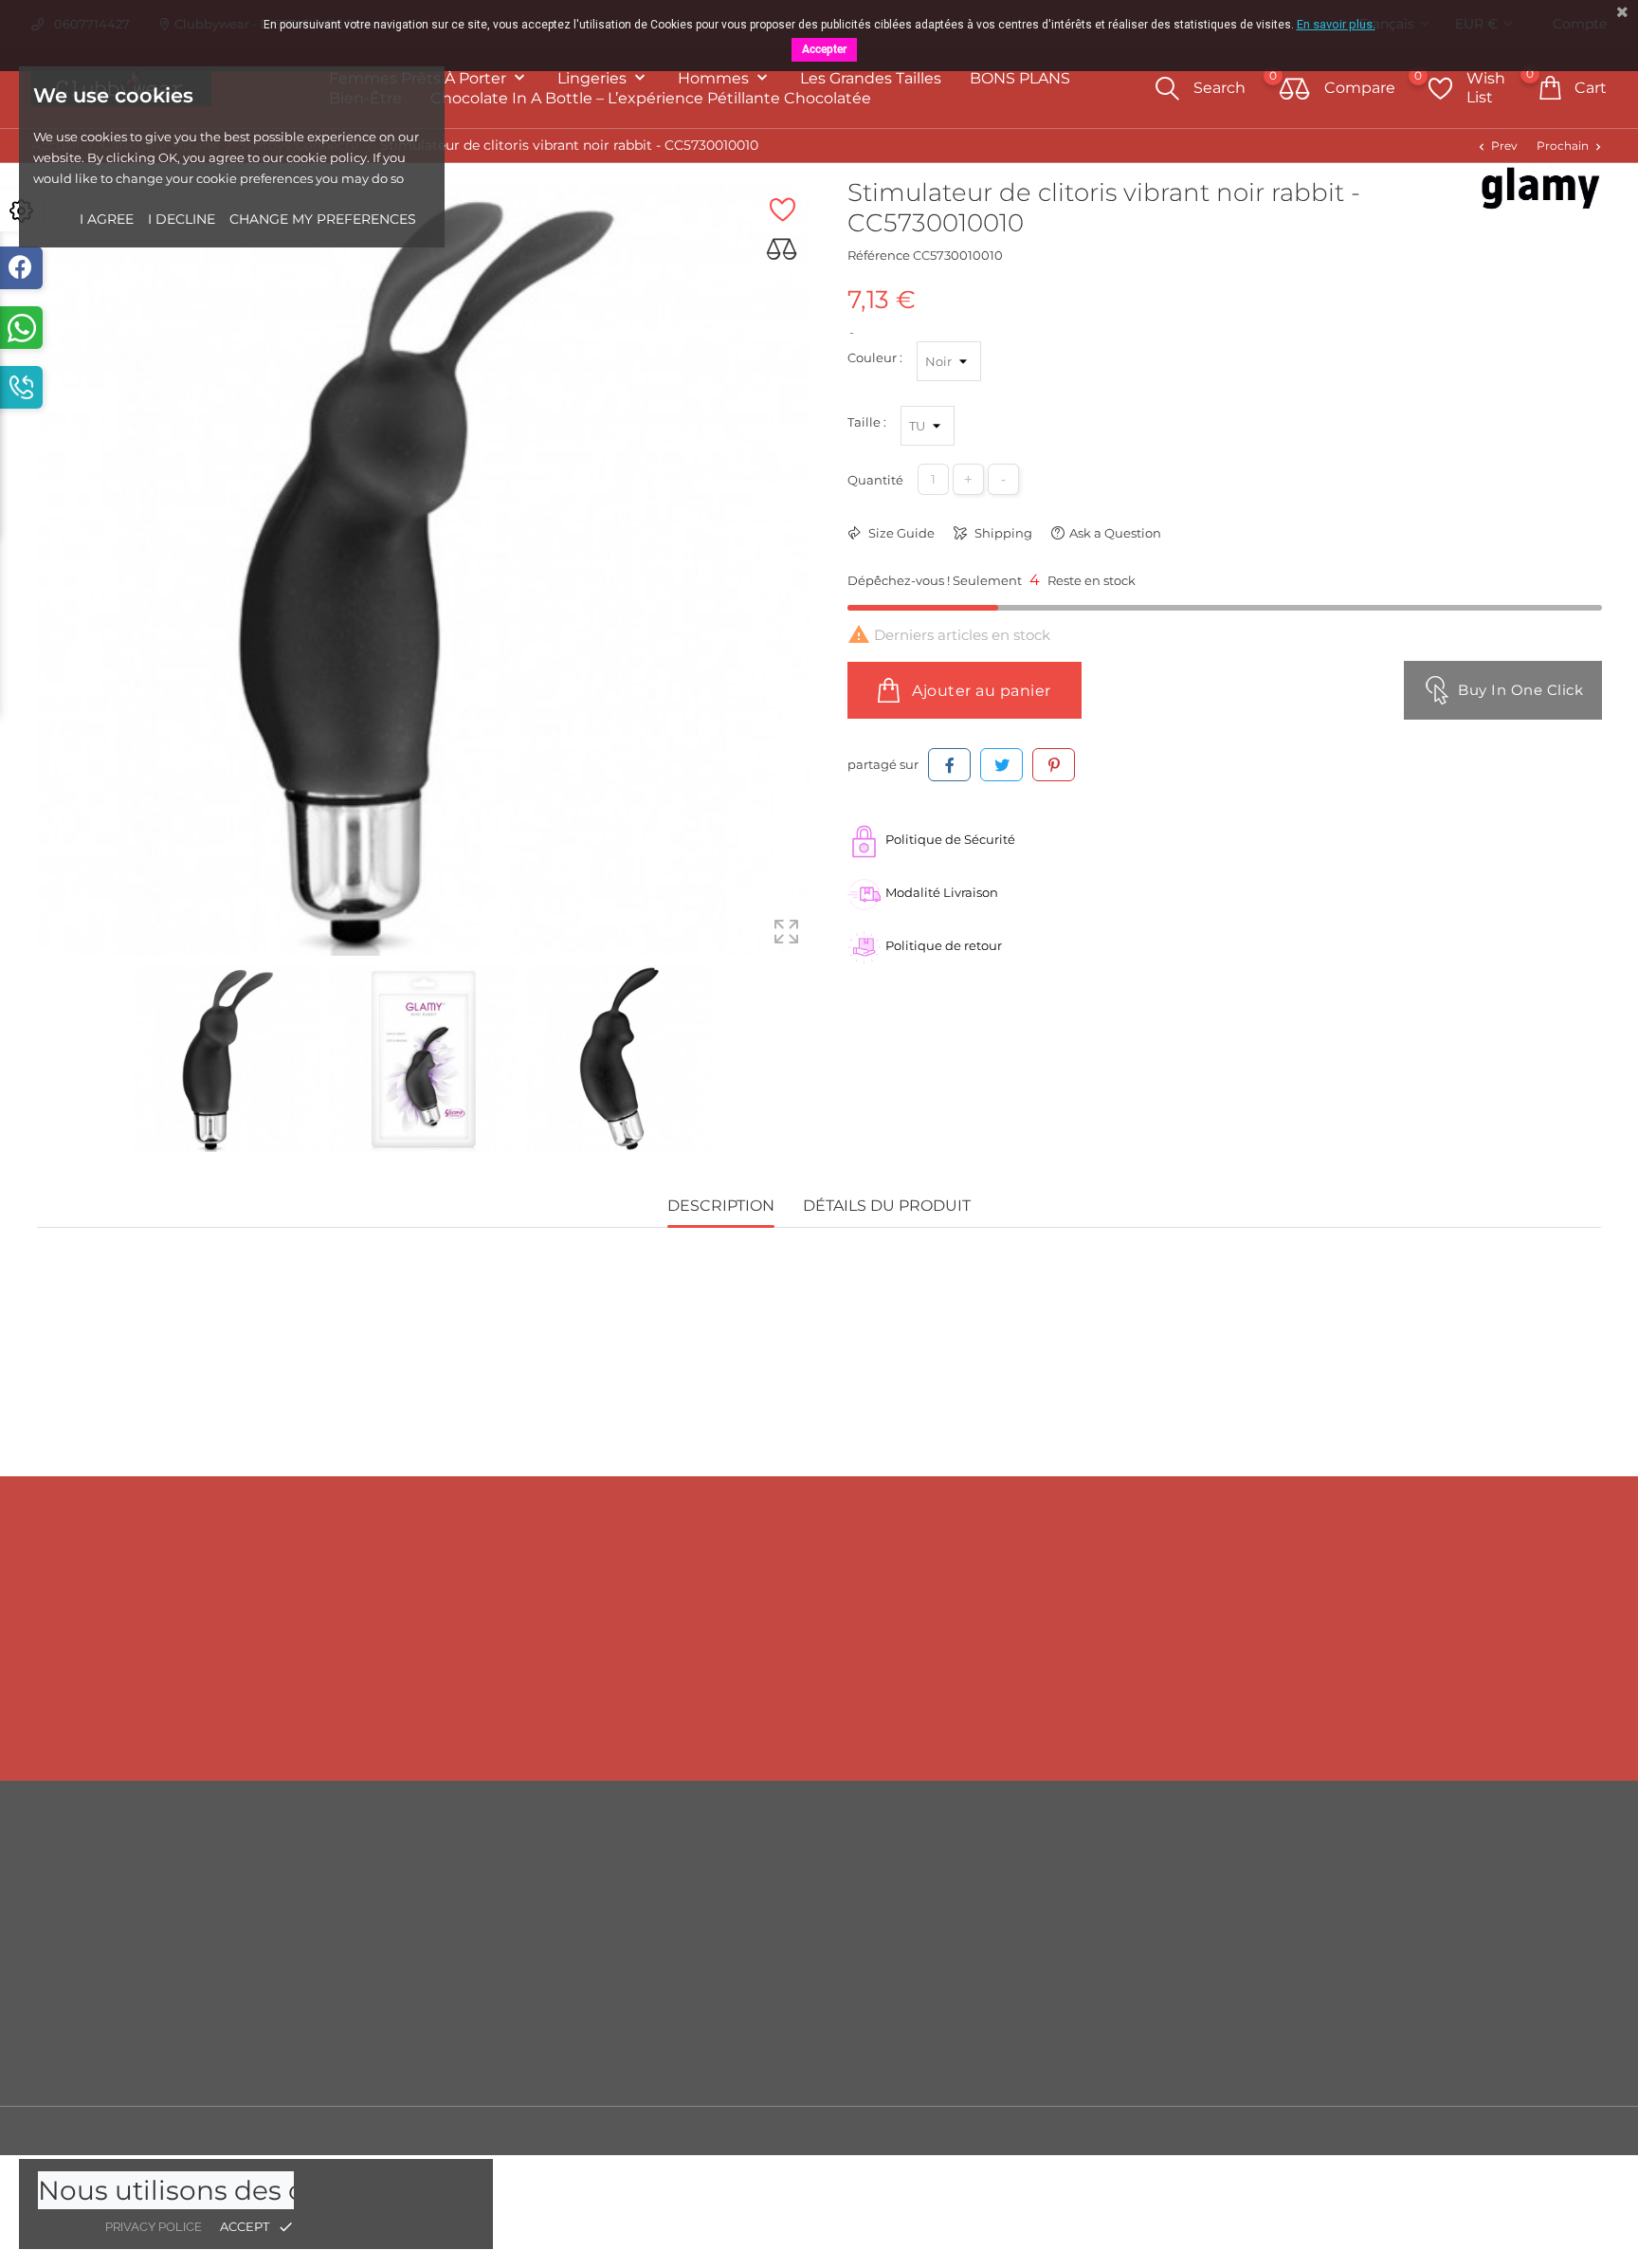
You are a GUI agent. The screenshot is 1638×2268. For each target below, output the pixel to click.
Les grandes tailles (871, 78)
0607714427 (251, 1718)
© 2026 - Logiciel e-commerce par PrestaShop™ (183, 2131)
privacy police (154, 2227)
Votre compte (1418, 1828)
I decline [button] (182, 219)
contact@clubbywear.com (1403, 1718)
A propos (987, 1952)
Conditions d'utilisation (1032, 1924)
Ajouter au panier (980, 691)
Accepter (824, 49)
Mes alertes (1391, 2067)
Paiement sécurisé (1018, 1981)
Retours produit (1405, 1895)
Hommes (715, 78)
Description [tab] (721, 1206)
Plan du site (997, 2038)
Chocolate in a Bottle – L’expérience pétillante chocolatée (651, 98)
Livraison (988, 1867)
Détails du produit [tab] (887, 1206)
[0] (1295, 90)
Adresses (1383, 1981)
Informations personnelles (1438, 1867)
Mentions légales (1013, 1895)
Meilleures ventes (618, 1924)
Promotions (600, 1867)
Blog (975, 2066)
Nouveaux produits (623, 1895)
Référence (879, 255)
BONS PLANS (1020, 78)
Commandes (1397, 1924)
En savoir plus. (1336, 24)
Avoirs (1375, 1952)
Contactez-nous (1009, 2009)
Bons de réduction (1413, 2009)
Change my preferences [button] (323, 219)
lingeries (594, 78)
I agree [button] (107, 219)
